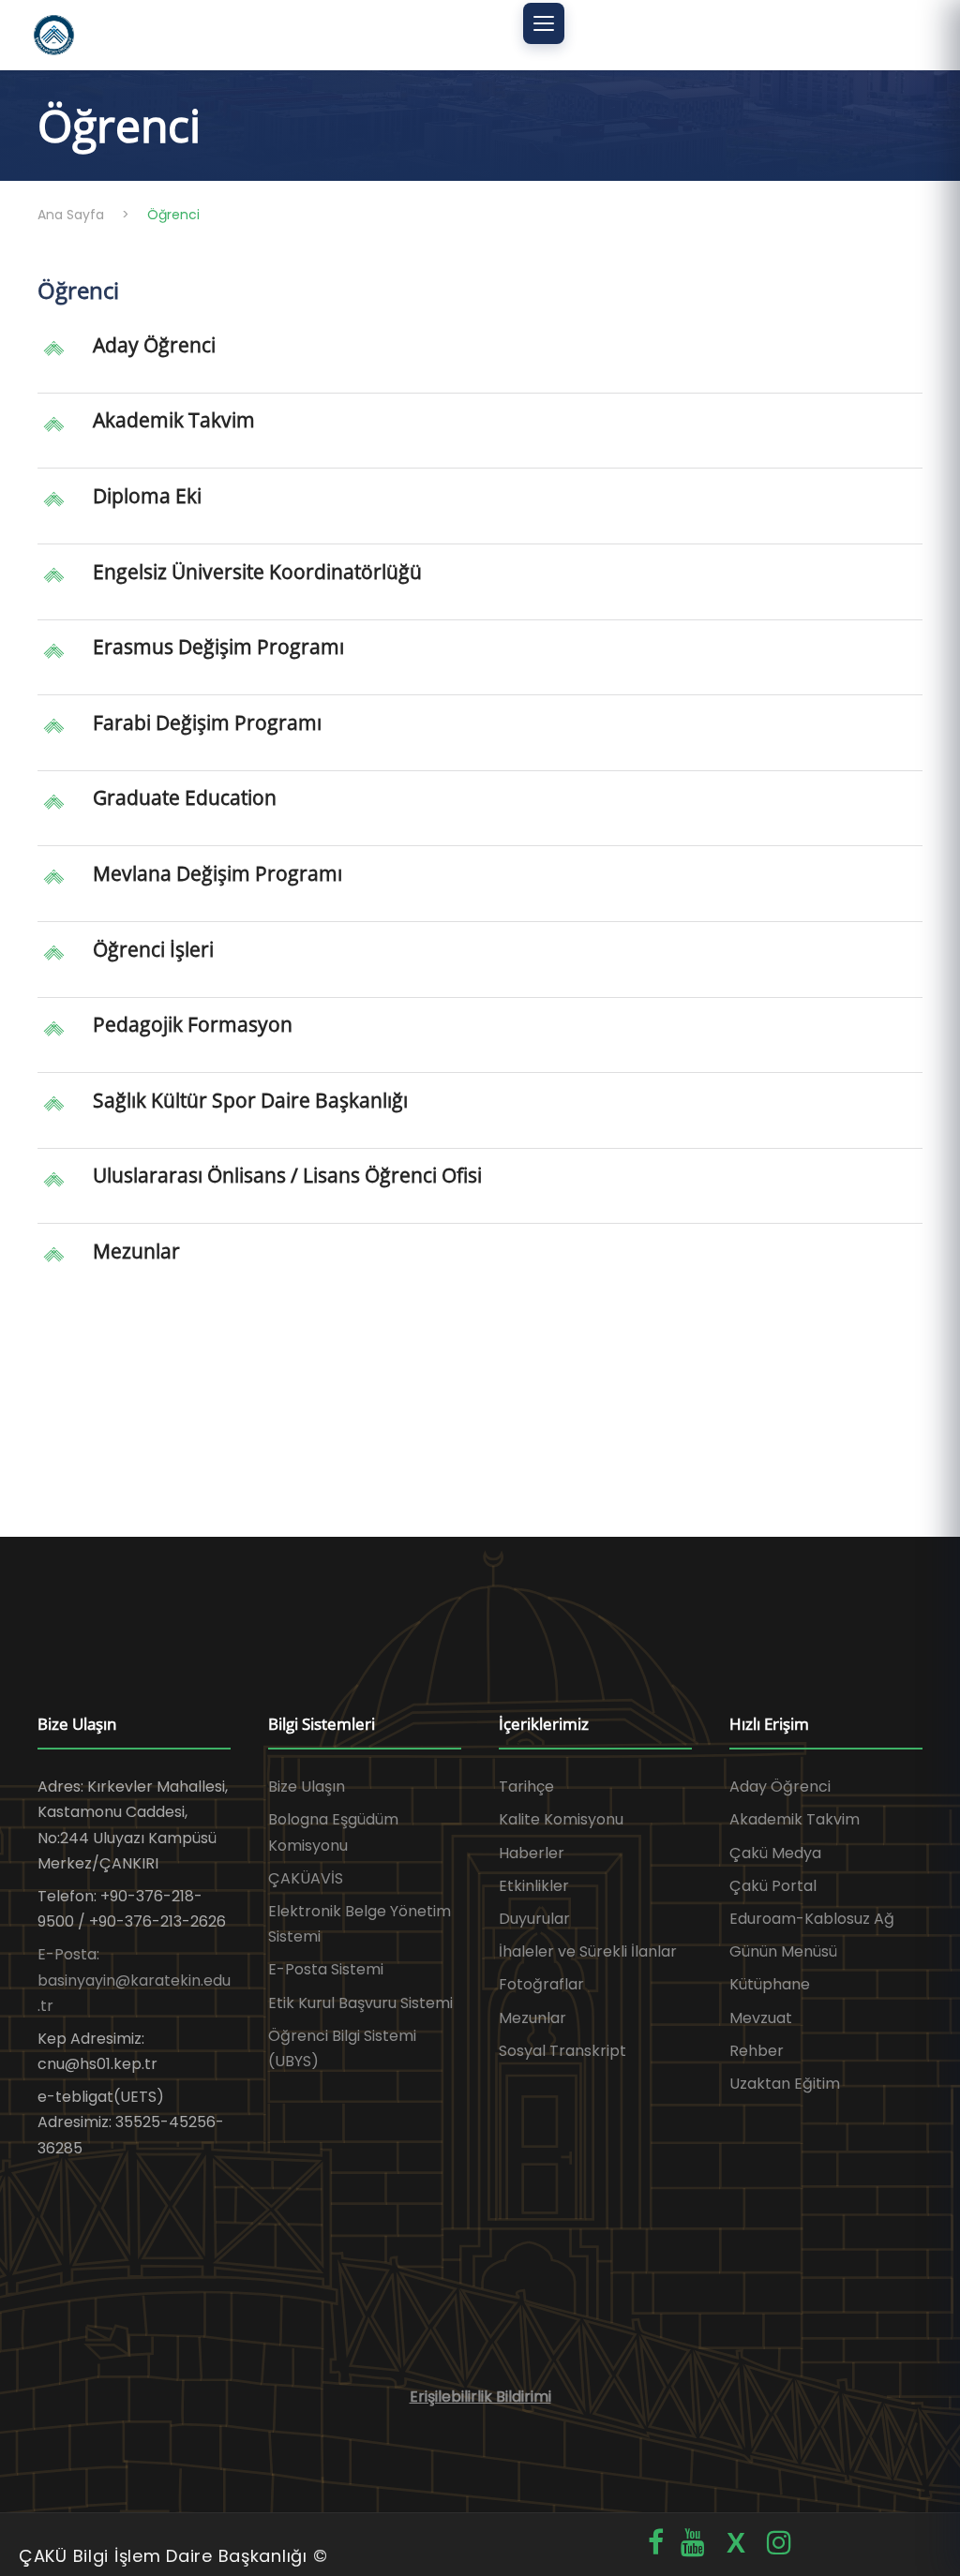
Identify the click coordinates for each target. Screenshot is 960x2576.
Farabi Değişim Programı (207, 722)
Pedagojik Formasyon (193, 1024)
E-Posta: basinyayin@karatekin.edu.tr (134, 1980)
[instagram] (779, 2543)
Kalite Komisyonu (561, 1819)
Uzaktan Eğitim (785, 2084)
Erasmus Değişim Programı (218, 647)
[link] (480, 363)
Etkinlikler (534, 1886)
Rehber (757, 2051)
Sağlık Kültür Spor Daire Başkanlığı (250, 1100)
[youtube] (693, 2543)
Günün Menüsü (783, 1951)
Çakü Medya (775, 1853)
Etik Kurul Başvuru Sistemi (360, 2003)
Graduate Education (185, 797)
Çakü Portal (773, 1886)
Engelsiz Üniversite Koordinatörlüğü (257, 572)
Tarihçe (526, 1787)
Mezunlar (136, 1251)
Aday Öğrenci (154, 345)
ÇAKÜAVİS (306, 1878)
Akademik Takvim (174, 420)
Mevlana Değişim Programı (217, 873)
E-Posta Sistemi (326, 1969)
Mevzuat (761, 2018)
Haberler (532, 1853)
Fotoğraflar (541, 1984)
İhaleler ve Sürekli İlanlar (588, 1951)
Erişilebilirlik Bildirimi (480, 2397)
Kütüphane (770, 1984)
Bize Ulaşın (307, 1787)
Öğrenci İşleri (153, 949)
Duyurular (534, 1919)
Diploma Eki (147, 496)
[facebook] (656, 2543)
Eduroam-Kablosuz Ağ (812, 1919)
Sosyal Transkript (562, 2051)
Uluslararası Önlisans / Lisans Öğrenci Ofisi (287, 1175)
